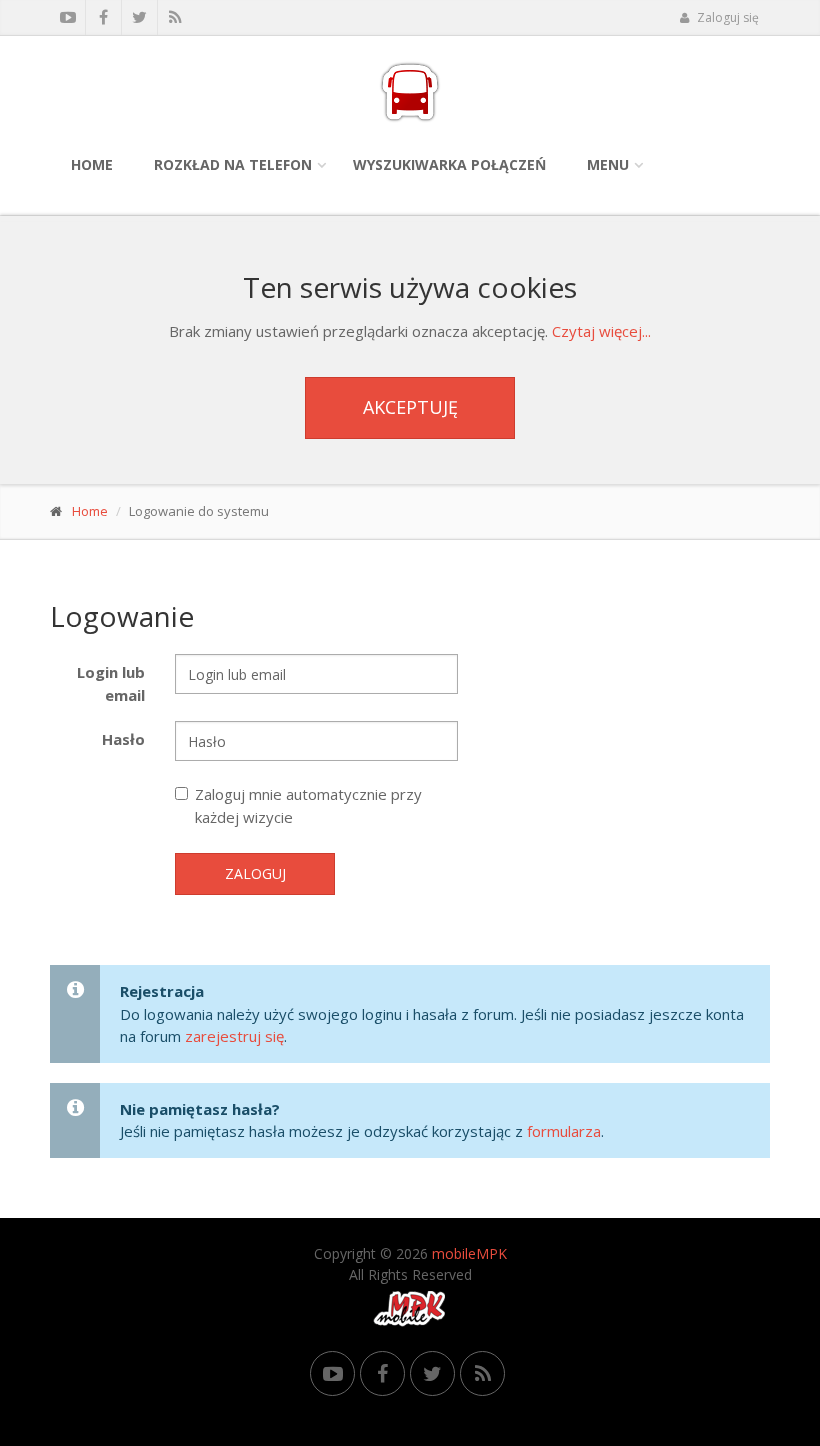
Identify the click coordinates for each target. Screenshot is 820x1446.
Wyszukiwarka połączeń (449, 164)
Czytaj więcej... (601, 331)
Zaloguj (255, 873)
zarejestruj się (234, 1036)
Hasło (123, 739)
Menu (608, 164)
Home (92, 164)
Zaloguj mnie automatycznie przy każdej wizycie (308, 805)
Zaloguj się (726, 17)
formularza (564, 1131)
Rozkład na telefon (233, 164)
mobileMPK (469, 1253)
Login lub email (111, 683)
